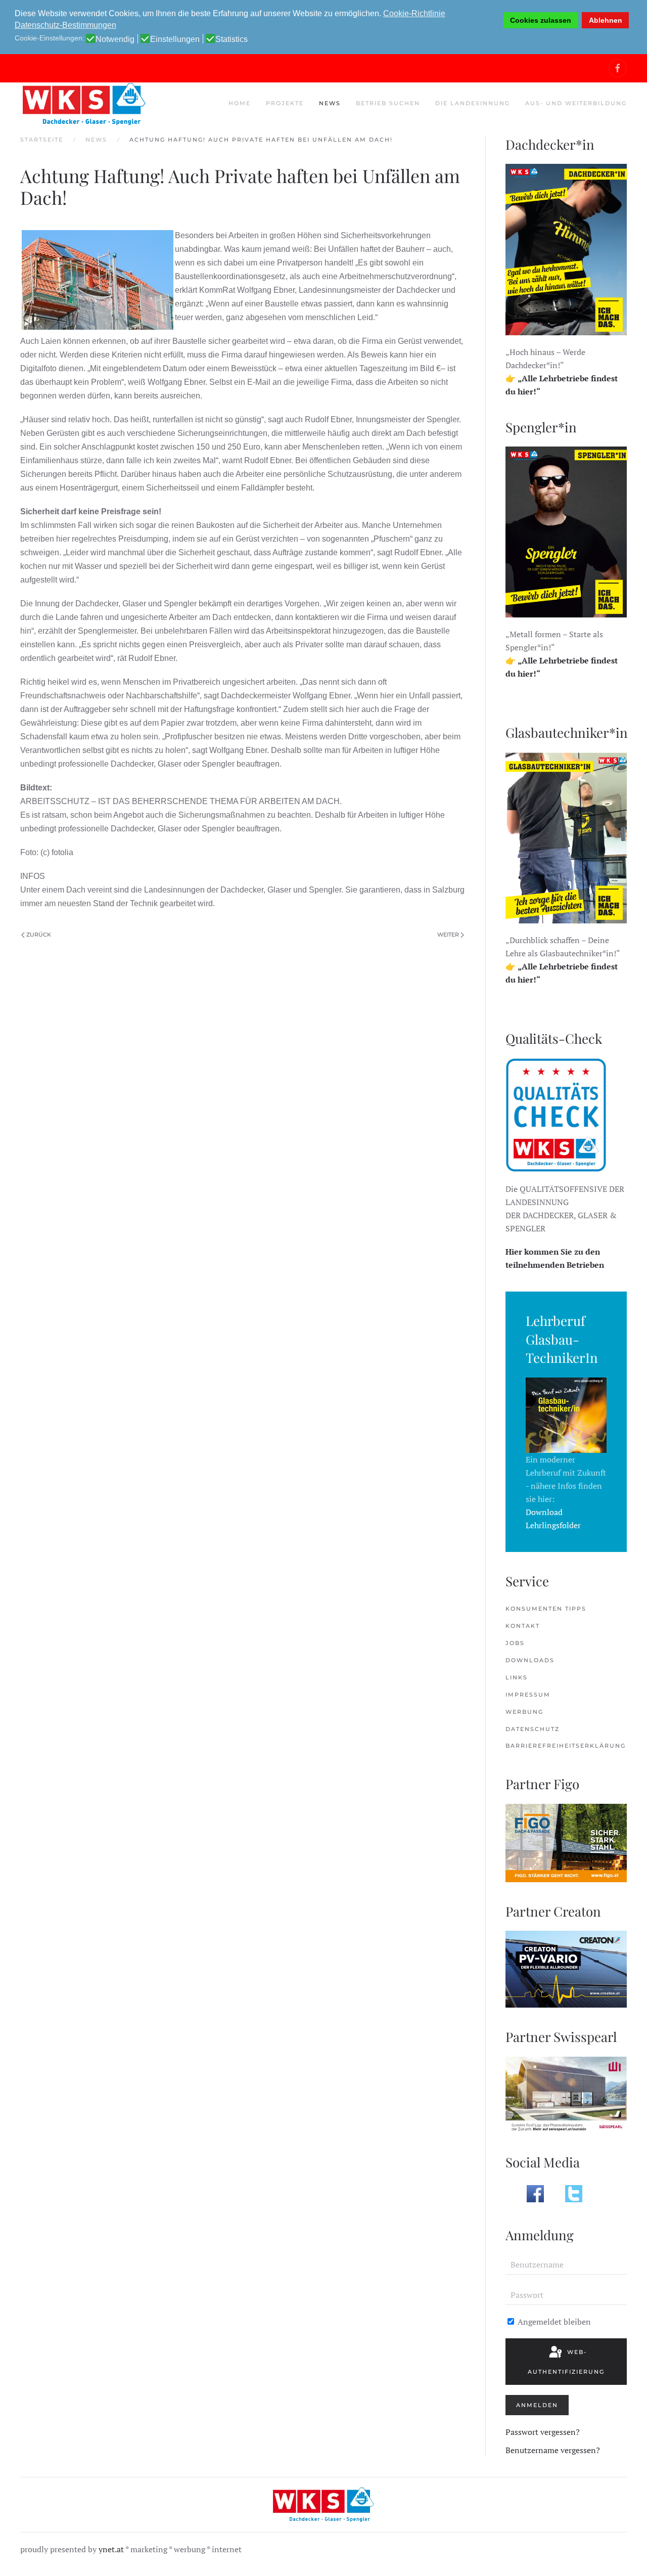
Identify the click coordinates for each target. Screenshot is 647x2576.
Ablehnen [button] (606, 20)
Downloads (530, 1660)
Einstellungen (175, 39)
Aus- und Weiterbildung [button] (576, 103)
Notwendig (115, 39)
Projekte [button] (285, 103)
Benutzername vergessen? (553, 2450)
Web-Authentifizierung (566, 2362)
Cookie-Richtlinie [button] (414, 13)
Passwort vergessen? (543, 2432)
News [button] (330, 103)
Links (517, 1677)
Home (240, 103)
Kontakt (523, 1626)
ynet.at (111, 2549)
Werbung (524, 1712)
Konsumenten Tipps (546, 1609)
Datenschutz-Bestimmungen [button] (65, 25)
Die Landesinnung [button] (473, 103)
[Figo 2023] (566, 1842)
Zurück (39, 935)
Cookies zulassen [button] (541, 20)
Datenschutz (533, 1729)
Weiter (448, 935)
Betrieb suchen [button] (388, 103)
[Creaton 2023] (566, 1968)
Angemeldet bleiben (553, 2322)
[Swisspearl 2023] (566, 2094)
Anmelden (537, 2405)
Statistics (232, 39)
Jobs (515, 1643)
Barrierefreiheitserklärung (566, 1746)
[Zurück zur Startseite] (83, 104)
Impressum (528, 1695)
